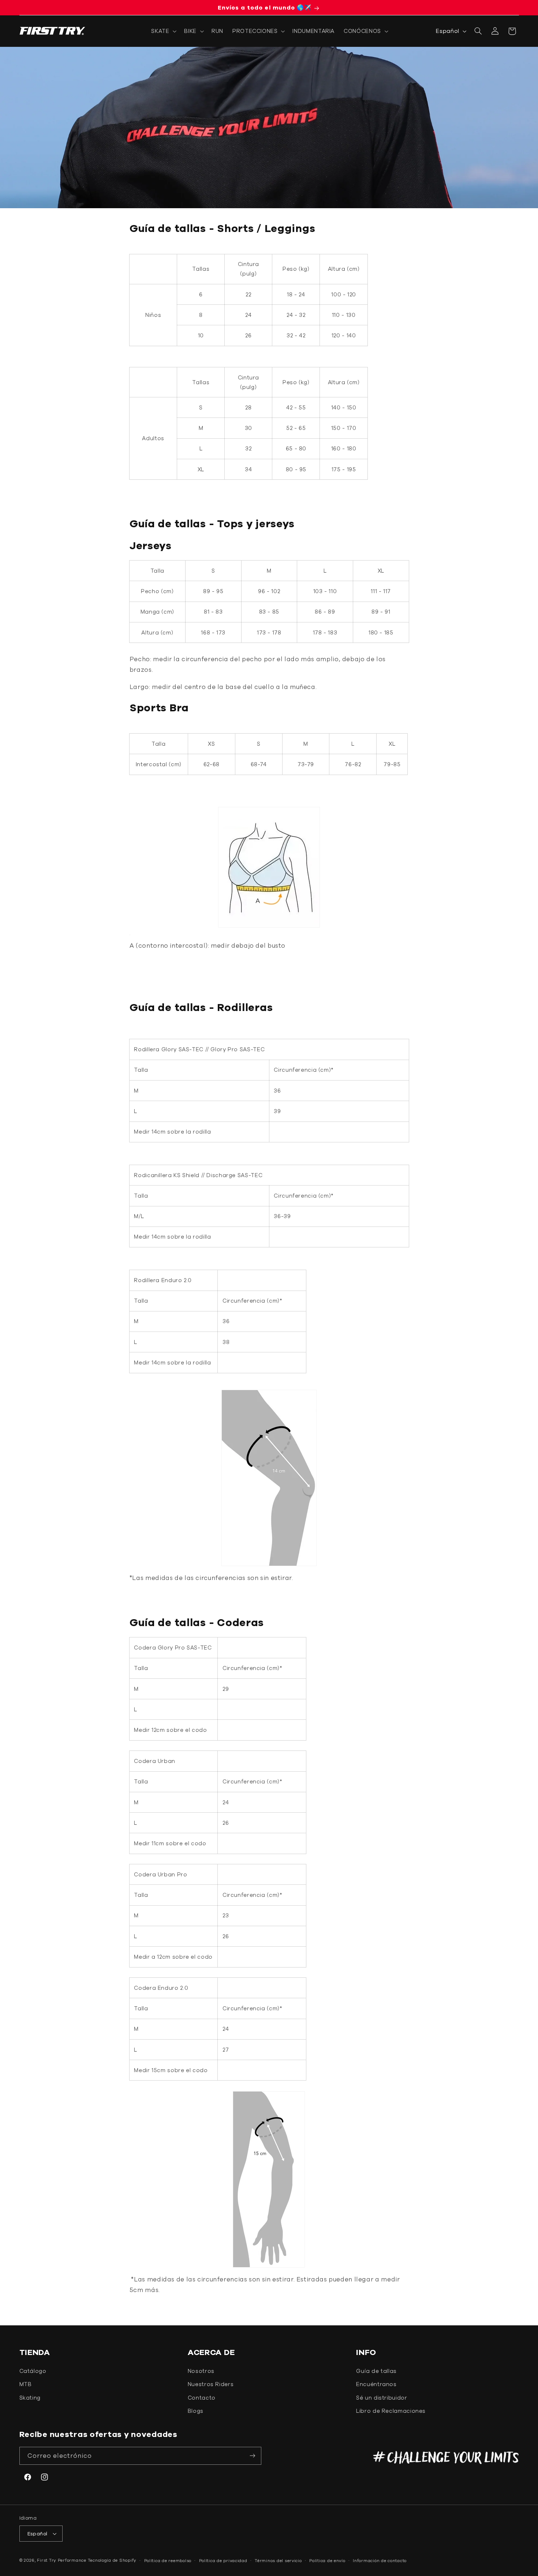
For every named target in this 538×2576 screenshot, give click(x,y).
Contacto (202, 2398)
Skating (30, 2398)
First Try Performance (61, 2560)
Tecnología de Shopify (112, 2560)
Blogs (196, 2411)
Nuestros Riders (211, 2384)
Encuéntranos (376, 2384)
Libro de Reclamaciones (391, 2411)
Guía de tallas (376, 2371)
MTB (26, 2384)
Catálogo (33, 2371)
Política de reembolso (168, 2560)
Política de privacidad (223, 2560)
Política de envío (327, 2560)
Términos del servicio (278, 2560)
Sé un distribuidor (382, 2398)
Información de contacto (380, 2560)
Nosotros (201, 2371)
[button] (163, 31)
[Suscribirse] (253, 2456)
